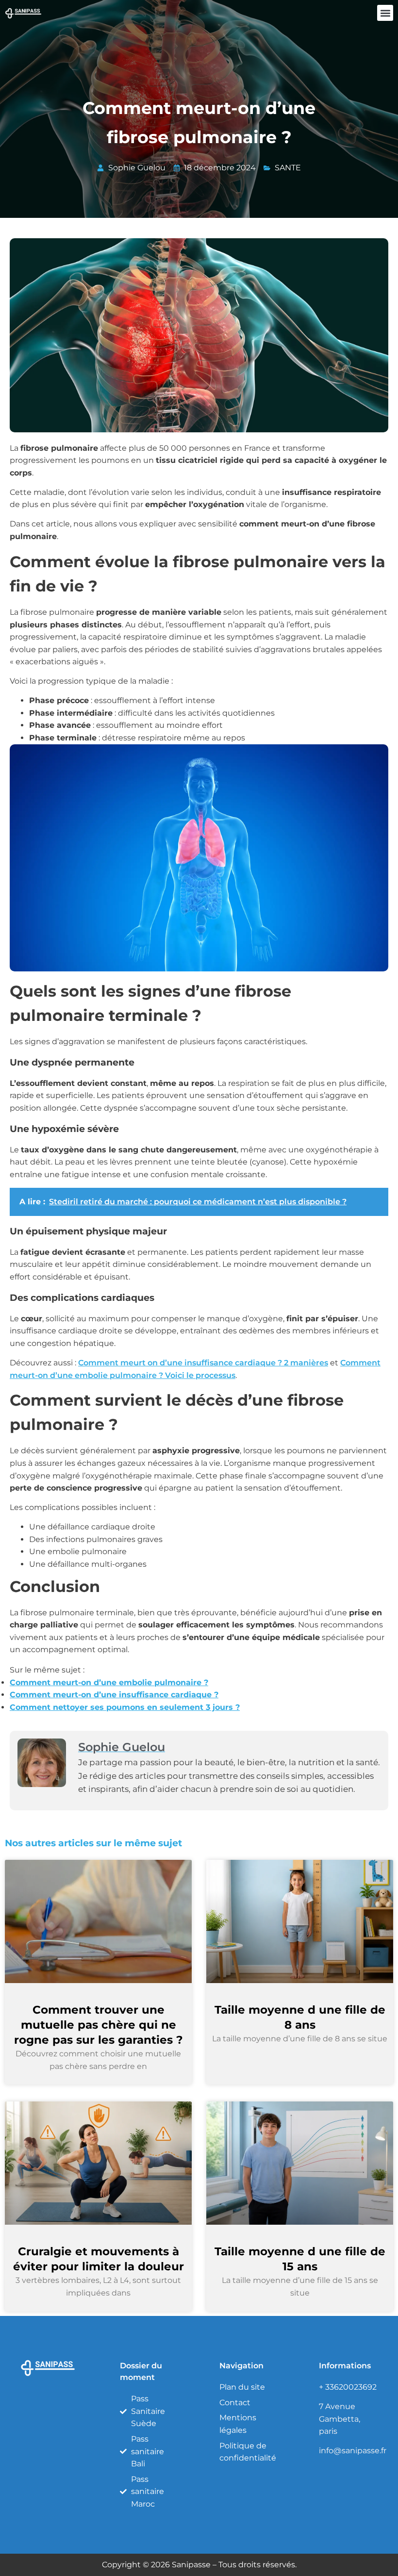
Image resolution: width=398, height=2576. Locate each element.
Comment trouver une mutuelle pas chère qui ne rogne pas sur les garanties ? (99, 2025)
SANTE (288, 168)
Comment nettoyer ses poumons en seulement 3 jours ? (125, 1707)
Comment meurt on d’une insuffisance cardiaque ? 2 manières (203, 1363)
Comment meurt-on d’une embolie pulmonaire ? (109, 1682)
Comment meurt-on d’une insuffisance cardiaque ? (114, 1695)
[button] (385, 13)
